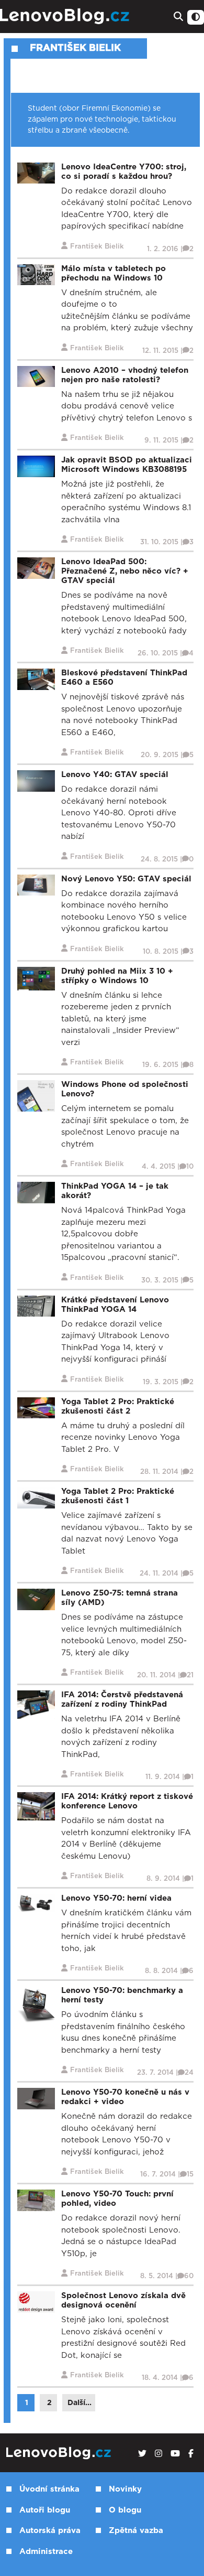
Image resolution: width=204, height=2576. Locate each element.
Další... (80, 2403)
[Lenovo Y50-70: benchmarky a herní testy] (36, 2005)
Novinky (125, 2489)
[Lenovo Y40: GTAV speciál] (36, 780)
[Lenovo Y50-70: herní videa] (36, 1903)
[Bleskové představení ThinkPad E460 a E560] (36, 679)
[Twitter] (142, 2454)
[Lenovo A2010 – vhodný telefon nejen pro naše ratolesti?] (36, 376)
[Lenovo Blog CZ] (66, 17)
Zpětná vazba (136, 2531)
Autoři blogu (45, 2510)
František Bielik (75, 48)
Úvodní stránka (49, 2489)
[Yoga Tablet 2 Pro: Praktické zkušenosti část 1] (36, 1497)
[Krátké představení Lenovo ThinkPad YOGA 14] (36, 1306)
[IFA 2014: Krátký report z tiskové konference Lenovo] (36, 1806)
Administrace (46, 2552)
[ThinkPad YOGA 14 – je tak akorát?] (36, 1192)
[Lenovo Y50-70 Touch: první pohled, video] (36, 2200)
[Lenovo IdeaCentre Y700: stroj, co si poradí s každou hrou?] (36, 173)
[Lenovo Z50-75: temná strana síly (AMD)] (36, 1599)
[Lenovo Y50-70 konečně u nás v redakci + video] (36, 2098)
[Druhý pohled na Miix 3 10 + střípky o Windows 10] (36, 978)
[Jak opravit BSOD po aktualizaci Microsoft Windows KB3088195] (36, 466)
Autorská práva (50, 2531)
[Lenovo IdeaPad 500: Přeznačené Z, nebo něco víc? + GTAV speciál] (36, 568)
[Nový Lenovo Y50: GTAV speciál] (36, 885)
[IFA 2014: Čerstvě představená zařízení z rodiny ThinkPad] (36, 1704)
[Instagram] (158, 2454)
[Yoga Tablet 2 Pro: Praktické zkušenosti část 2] (36, 1408)
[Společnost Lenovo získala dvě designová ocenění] (36, 2302)
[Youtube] (175, 2454)
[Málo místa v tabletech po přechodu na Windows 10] (36, 274)
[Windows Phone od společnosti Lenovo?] (36, 1096)
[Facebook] (191, 2454)
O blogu (125, 2510)
